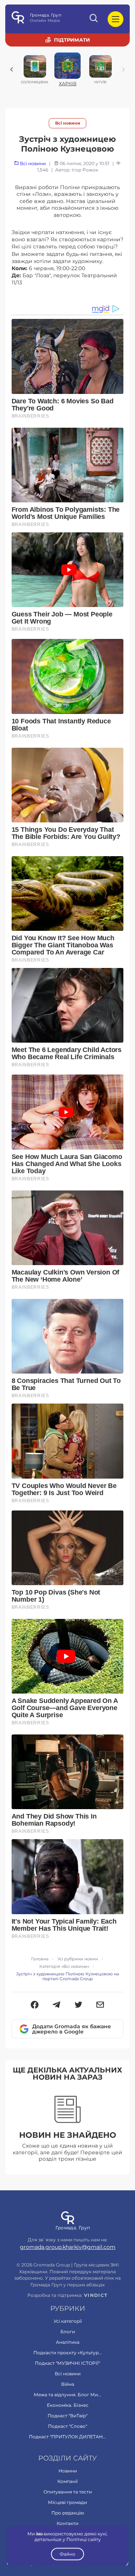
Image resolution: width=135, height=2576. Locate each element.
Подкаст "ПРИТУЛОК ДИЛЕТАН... (67, 2437)
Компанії (67, 2481)
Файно (67, 2554)
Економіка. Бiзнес (68, 2405)
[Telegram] (56, 2005)
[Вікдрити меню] (115, 19)
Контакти (67, 2523)
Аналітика (68, 2342)
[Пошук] (94, 19)
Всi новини (68, 123)
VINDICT (96, 2295)
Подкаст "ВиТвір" (67, 2416)
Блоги (68, 2332)
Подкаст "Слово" (67, 2426)
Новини (68, 2471)
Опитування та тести (68, 2492)
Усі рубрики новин (78, 1959)
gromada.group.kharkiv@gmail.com (68, 2247)
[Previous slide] (12, 69)
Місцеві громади (67, 2502)
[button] (35, 2005)
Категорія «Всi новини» (64, 1967)
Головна (40, 1959)
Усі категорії (68, 2321)
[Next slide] (123, 69)
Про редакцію (68, 2513)
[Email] (100, 2005)
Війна (68, 2384)
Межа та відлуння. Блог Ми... (67, 2395)
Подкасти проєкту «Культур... (68, 2353)
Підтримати (72, 40)
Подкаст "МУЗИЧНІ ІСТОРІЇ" (67, 2363)
